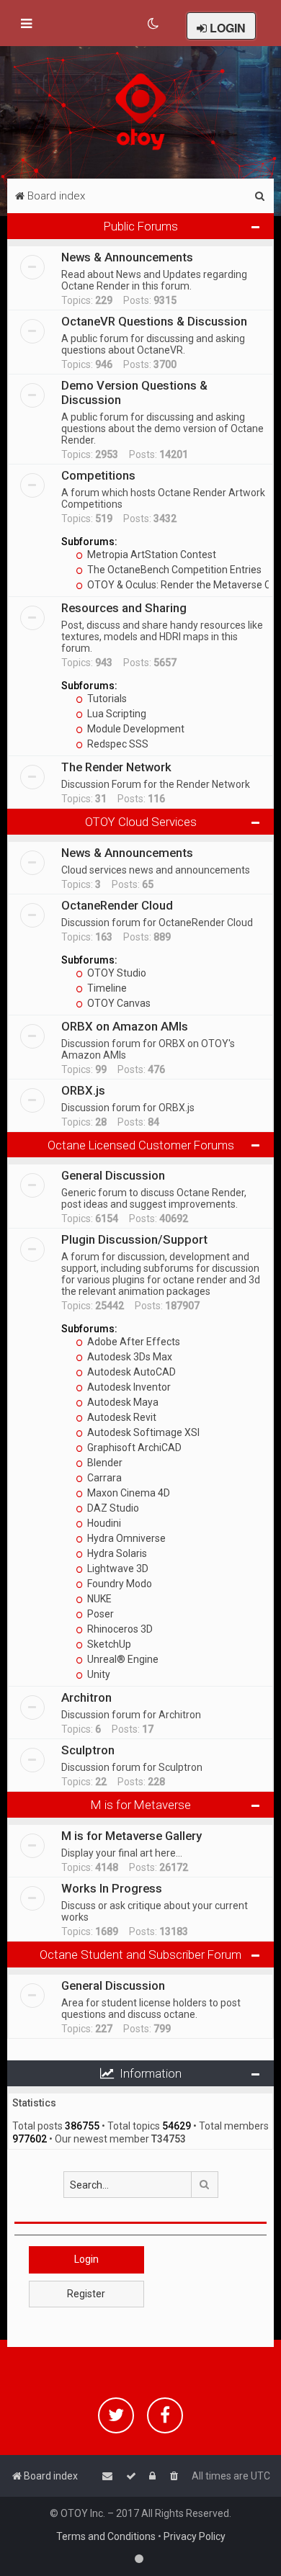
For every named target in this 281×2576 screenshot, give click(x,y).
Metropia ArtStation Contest (151, 555)
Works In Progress (112, 1888)
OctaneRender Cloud (117, 905)
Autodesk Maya (122, 1402)
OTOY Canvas (118, 1003)
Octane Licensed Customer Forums (141, 1145)
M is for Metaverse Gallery (131, 1836)
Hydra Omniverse (125, 1538)
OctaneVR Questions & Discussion (154, 321)
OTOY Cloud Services (141, 822)
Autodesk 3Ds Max (129, 1357)
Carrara (103, 1478)
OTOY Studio (116, 973)
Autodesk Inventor (128, 1387)
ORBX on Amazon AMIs (125, 1026)
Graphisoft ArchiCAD (133, 1448)
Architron (86, 1697)
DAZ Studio (112, 1508)
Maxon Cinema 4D (128, 1493)
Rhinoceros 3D (119, 1629)
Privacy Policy (195, 2536)
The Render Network (116, 767)
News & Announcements (127, 257)
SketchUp (108, 1644)
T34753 (169, 2139)
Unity (98, 1674)
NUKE (98, 1599)
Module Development (135, 729)
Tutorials (106, 699)
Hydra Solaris (116, 1553)
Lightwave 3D (117, 1569)
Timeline (106, 988)
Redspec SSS (117, 744)
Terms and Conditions (106, 2536)
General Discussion (113, 1175)
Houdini (103, 1523)
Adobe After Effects (133, 1342)
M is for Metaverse (141, 1805)
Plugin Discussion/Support (134, 1239)
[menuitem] (154, 24)
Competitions (98, 475)
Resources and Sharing (124, 608)
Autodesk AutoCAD (130, 1372)
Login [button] (86, 2259)
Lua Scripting (116, 714)
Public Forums (141, 226)
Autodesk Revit (121, 1417)
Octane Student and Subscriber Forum (140, 1955)
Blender (104, 1463)
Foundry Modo (119, 1584)
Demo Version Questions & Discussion (134, 392)
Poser (99, 1614)
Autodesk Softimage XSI (142, 1432)
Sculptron (88, 1750)
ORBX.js (83, 1090)
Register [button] (86, 2294)
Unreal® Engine (122, 1659)
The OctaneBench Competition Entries (173, 570)
